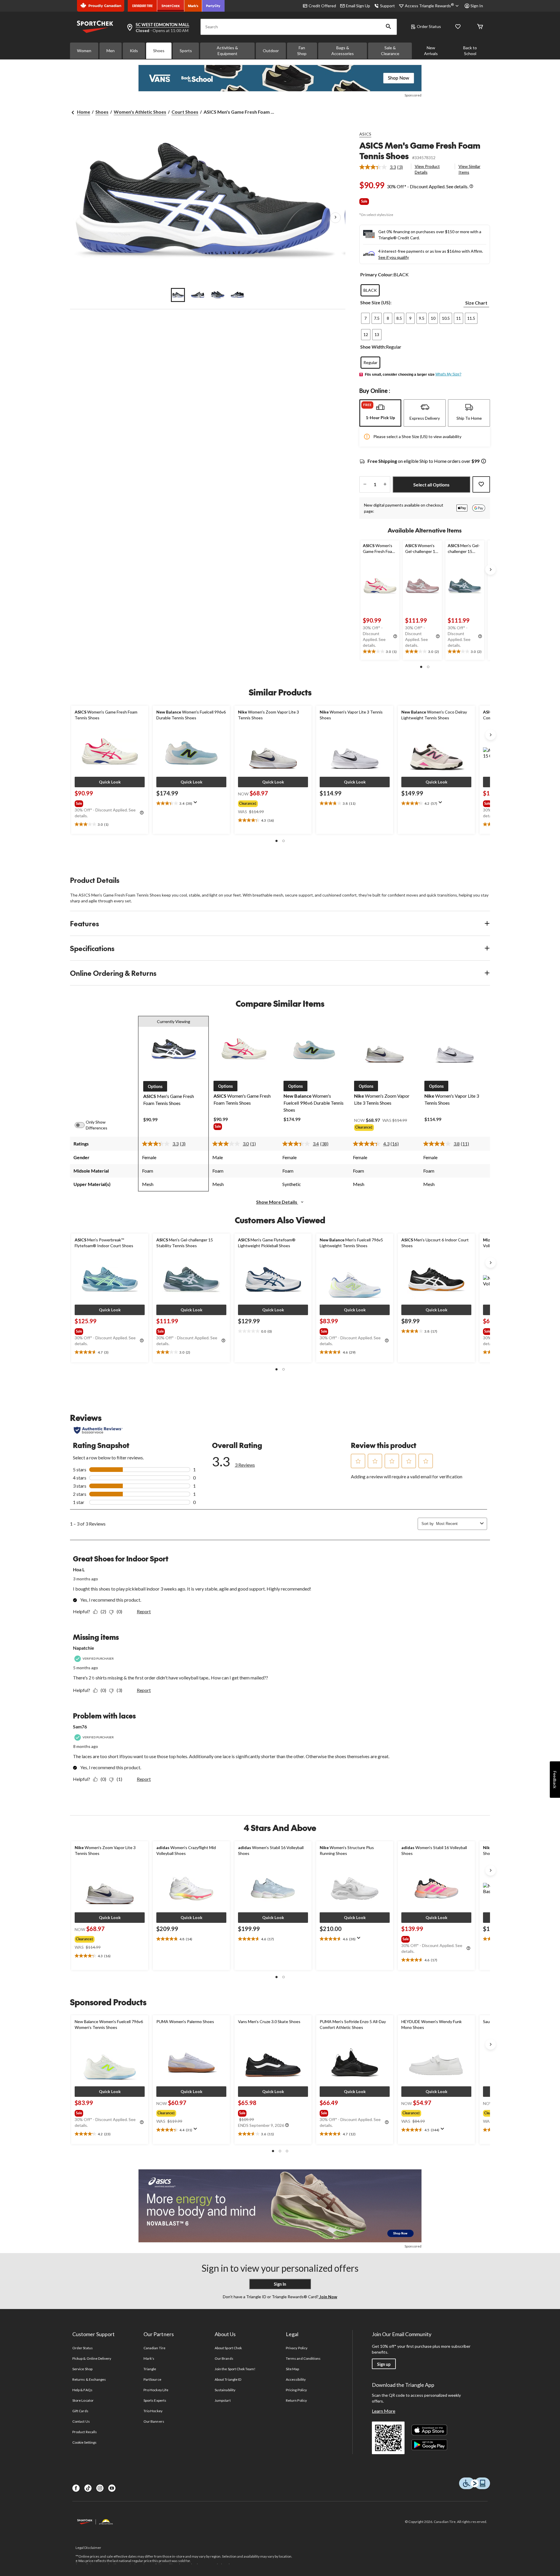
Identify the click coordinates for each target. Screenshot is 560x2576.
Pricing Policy (296, 2390)
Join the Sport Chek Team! (235, 2369)
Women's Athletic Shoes (140, 112)
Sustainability (225, 2390)
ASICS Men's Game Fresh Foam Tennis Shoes (420, 151)
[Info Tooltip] (471, 187)
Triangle (150, 2369)
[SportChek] (171, 6)
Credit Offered (322, 6)
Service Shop (82, 2369)
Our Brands (224, 2358)
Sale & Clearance (390, 51)
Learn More (384, 2411)
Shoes (159, 51)
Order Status (429, 26)
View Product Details (427, 169)
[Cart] (480, 27)
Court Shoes (185, 112)
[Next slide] (491, 570)
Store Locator (83, 2400)
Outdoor (271, 51)
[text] (380, 652)
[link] (383, 167)
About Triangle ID (228, 2379)
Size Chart (476, 303)
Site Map (292, 2369)
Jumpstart (223, 2400)
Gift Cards (80, 2411)
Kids (134, 51)
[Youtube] (112, 2488)
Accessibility (296, 2379)
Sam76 (80, 1727)
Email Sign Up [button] (358, 6)
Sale (364, 201)
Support (387, 6)
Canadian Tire (154, 2348)
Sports (186, 51)
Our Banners (154, 2421)
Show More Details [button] (277, 1202)
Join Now (328, 2297)
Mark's (149, 2358)
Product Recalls (85, 2432)
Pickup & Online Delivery (92, 2358)
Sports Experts (155, 2400)
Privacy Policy (297, 2348)
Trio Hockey (153, 2411)
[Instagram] (100, 2488)
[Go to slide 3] (218, 295)
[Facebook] (76, 2488)
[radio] (370, 290)
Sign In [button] (477, 6)
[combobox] (457, 1524)
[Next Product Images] (335, 218)
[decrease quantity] (365, 484)
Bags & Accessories (343, 51)
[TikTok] (88, 2488)
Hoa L (79, 1569)
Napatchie (84, 1648)
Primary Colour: (377, 274)
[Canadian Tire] (142, 6)
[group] (109, 802)
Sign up (384, 2364)
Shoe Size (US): (376, 302)
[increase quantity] (385, 484)
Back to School (470, 51)
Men (111, 51)
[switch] (83, 1125)
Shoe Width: (373, 347)
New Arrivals (431, 51)
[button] (388, 27)
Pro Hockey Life (156, 2390)
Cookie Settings (84, 2442)
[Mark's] (193, 6)
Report (144, 1611)
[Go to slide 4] (237, 295)
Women (84, 51)
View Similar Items (469, 169)
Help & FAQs (82, 2390)
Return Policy (296, 2400)
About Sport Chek (228, 2348)
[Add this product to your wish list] (481, 484)
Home (84, 112)
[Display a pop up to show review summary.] (197, 804)
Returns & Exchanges (89, 2379)
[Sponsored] (280, 78)
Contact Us (81, 2421)
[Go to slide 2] (198, 295)
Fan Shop (302, 51)
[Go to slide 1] (178, 295)
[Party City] (213, 6)
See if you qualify (394, 257)
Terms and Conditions (303, 2358)
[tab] (380, 413)
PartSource (152, 2379)
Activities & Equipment (227, 51)
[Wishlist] (458, 27)
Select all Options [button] (431, 485)
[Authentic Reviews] (98, 1430)
